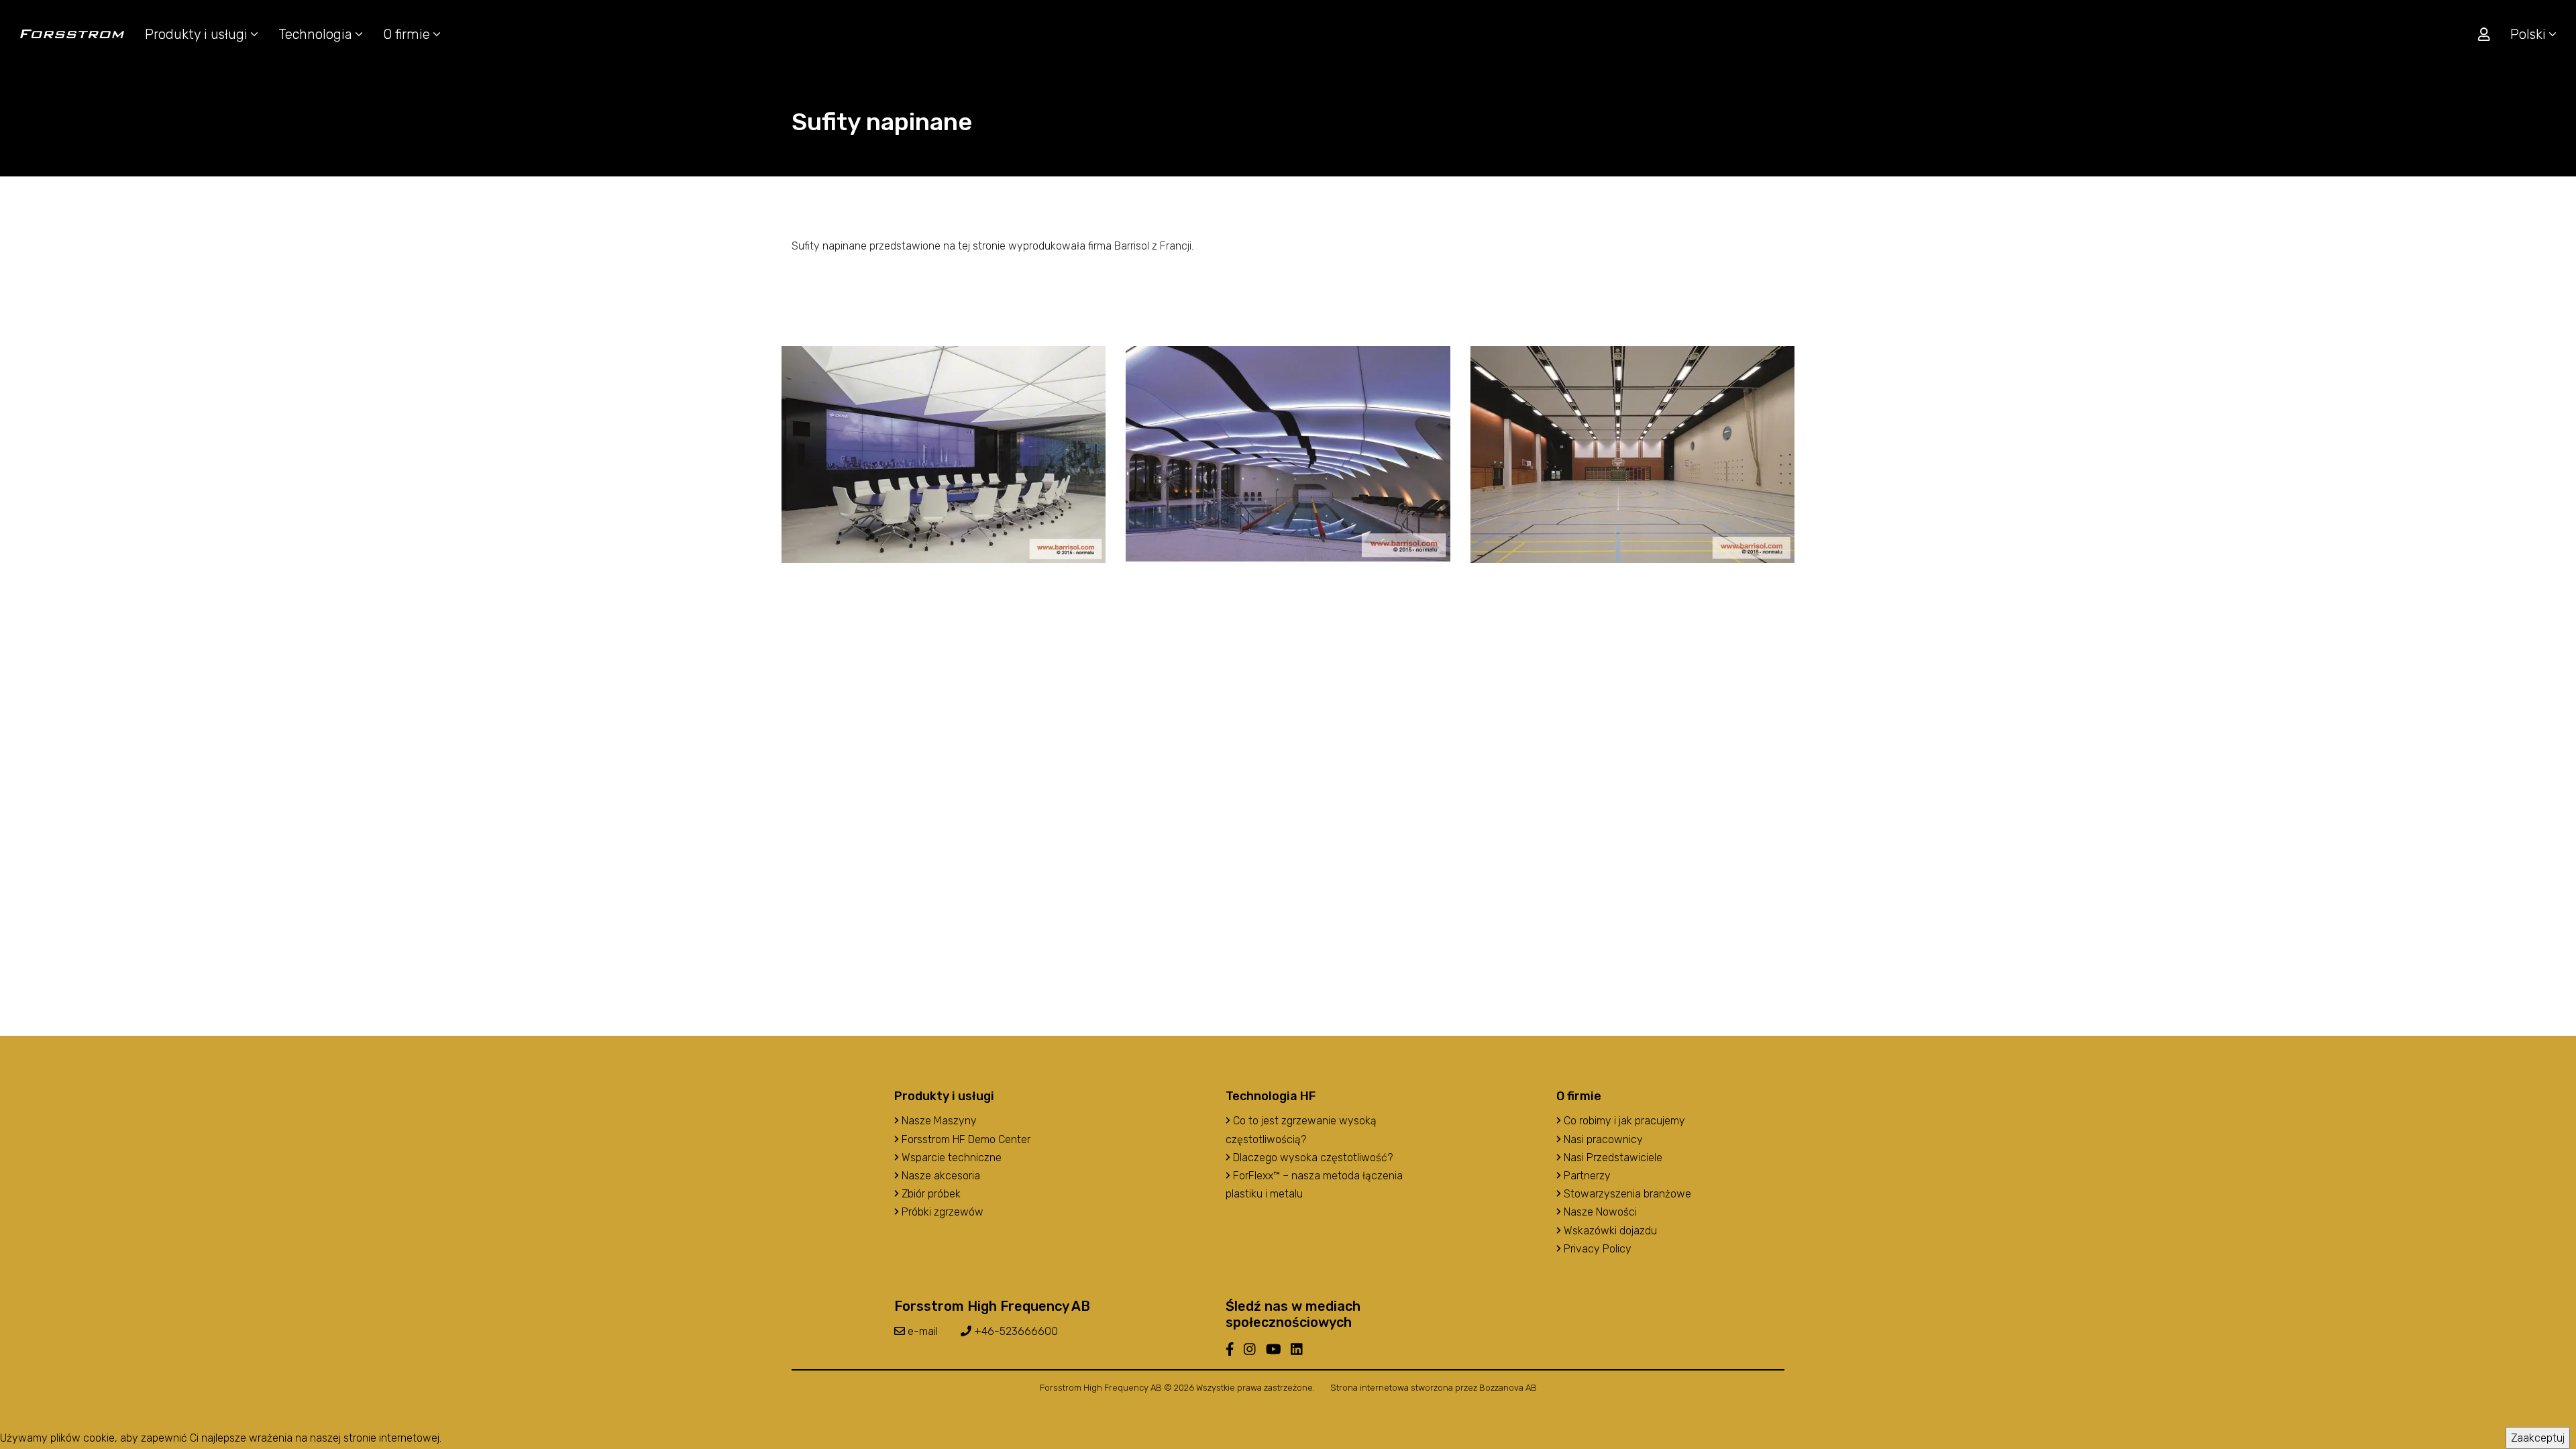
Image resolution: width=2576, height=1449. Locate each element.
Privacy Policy (1596, 1249)
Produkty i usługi (198, 34)
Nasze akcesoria (940, 1176)
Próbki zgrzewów (941, 1212)
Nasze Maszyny (938, 1121)
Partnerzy (1586, 1176)
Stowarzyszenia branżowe (1626, 1194)
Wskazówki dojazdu (1609, 1231)
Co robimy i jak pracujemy (1623, 1121)
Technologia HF (1271, 1096)
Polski (2530, 34)
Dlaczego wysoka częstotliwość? (1311, 1158)
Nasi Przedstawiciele (1612, 1158)
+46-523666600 (1015, 1331)
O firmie (408, 34)
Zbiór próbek (930, 1194)
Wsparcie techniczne (950, 1158)
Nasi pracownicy (1602, 1139)
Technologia (317, 34)
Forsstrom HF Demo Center (965, 1139)
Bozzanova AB (1508, 1388)
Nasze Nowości (1599, 1212)
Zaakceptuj (2538, 1438)
